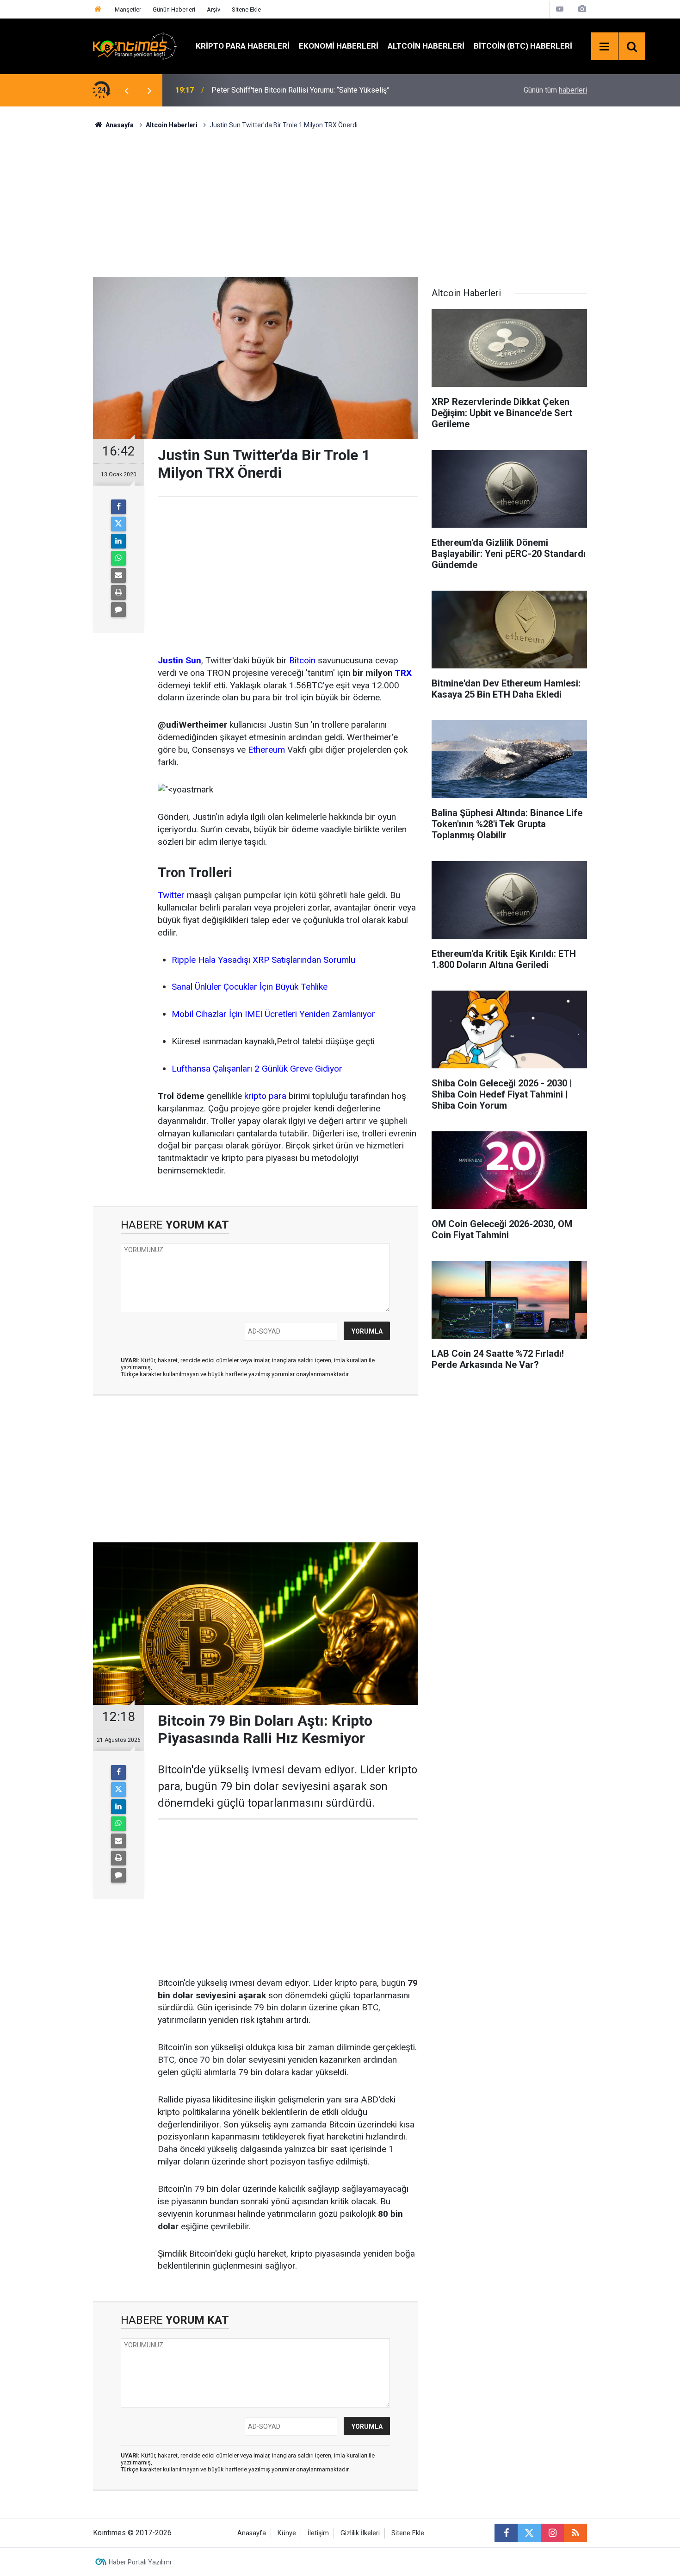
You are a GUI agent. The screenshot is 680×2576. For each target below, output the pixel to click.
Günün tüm (555, 90)
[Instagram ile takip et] (552, 2533)
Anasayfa (252, 2533)
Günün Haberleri (174, 9)
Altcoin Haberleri (426, 46)
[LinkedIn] (118, 541)
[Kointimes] (135, 46)
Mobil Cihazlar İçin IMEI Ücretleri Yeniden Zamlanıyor (273, 1014)
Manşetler (128, 9)
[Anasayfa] (98, 9)
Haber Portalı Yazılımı (140, 2562)
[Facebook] (118, 507)
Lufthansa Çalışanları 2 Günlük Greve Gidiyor (257, 1069)
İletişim (318, 2533)
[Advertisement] (340, 202)
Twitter (171, 895)
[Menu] (605, 47)
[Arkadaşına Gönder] (118, 575)
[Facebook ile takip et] (506, 2533)
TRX (403, 673)
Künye (287, 2533)
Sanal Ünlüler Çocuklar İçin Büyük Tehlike (250, 987)
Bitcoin (302, 660)
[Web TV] (560, 9)
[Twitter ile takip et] (529, 2533)
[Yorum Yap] (118, 610)
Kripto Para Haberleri (243, 46)
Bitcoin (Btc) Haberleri (523, 46)
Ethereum (266, 750)
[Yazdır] (118, 593)
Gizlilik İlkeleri (360, 2533)
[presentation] (126, 90)
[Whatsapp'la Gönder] (118, 558)
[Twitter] (118, 524)
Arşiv (213, 9)
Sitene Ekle (246, 9)
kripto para (265, 1096)
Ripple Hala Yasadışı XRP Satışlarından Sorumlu (263, 960)
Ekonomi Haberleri (339, 46)
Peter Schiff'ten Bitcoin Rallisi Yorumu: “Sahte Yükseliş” (300, 90)
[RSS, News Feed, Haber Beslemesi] (575, 2533)
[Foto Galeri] (582, 9)
